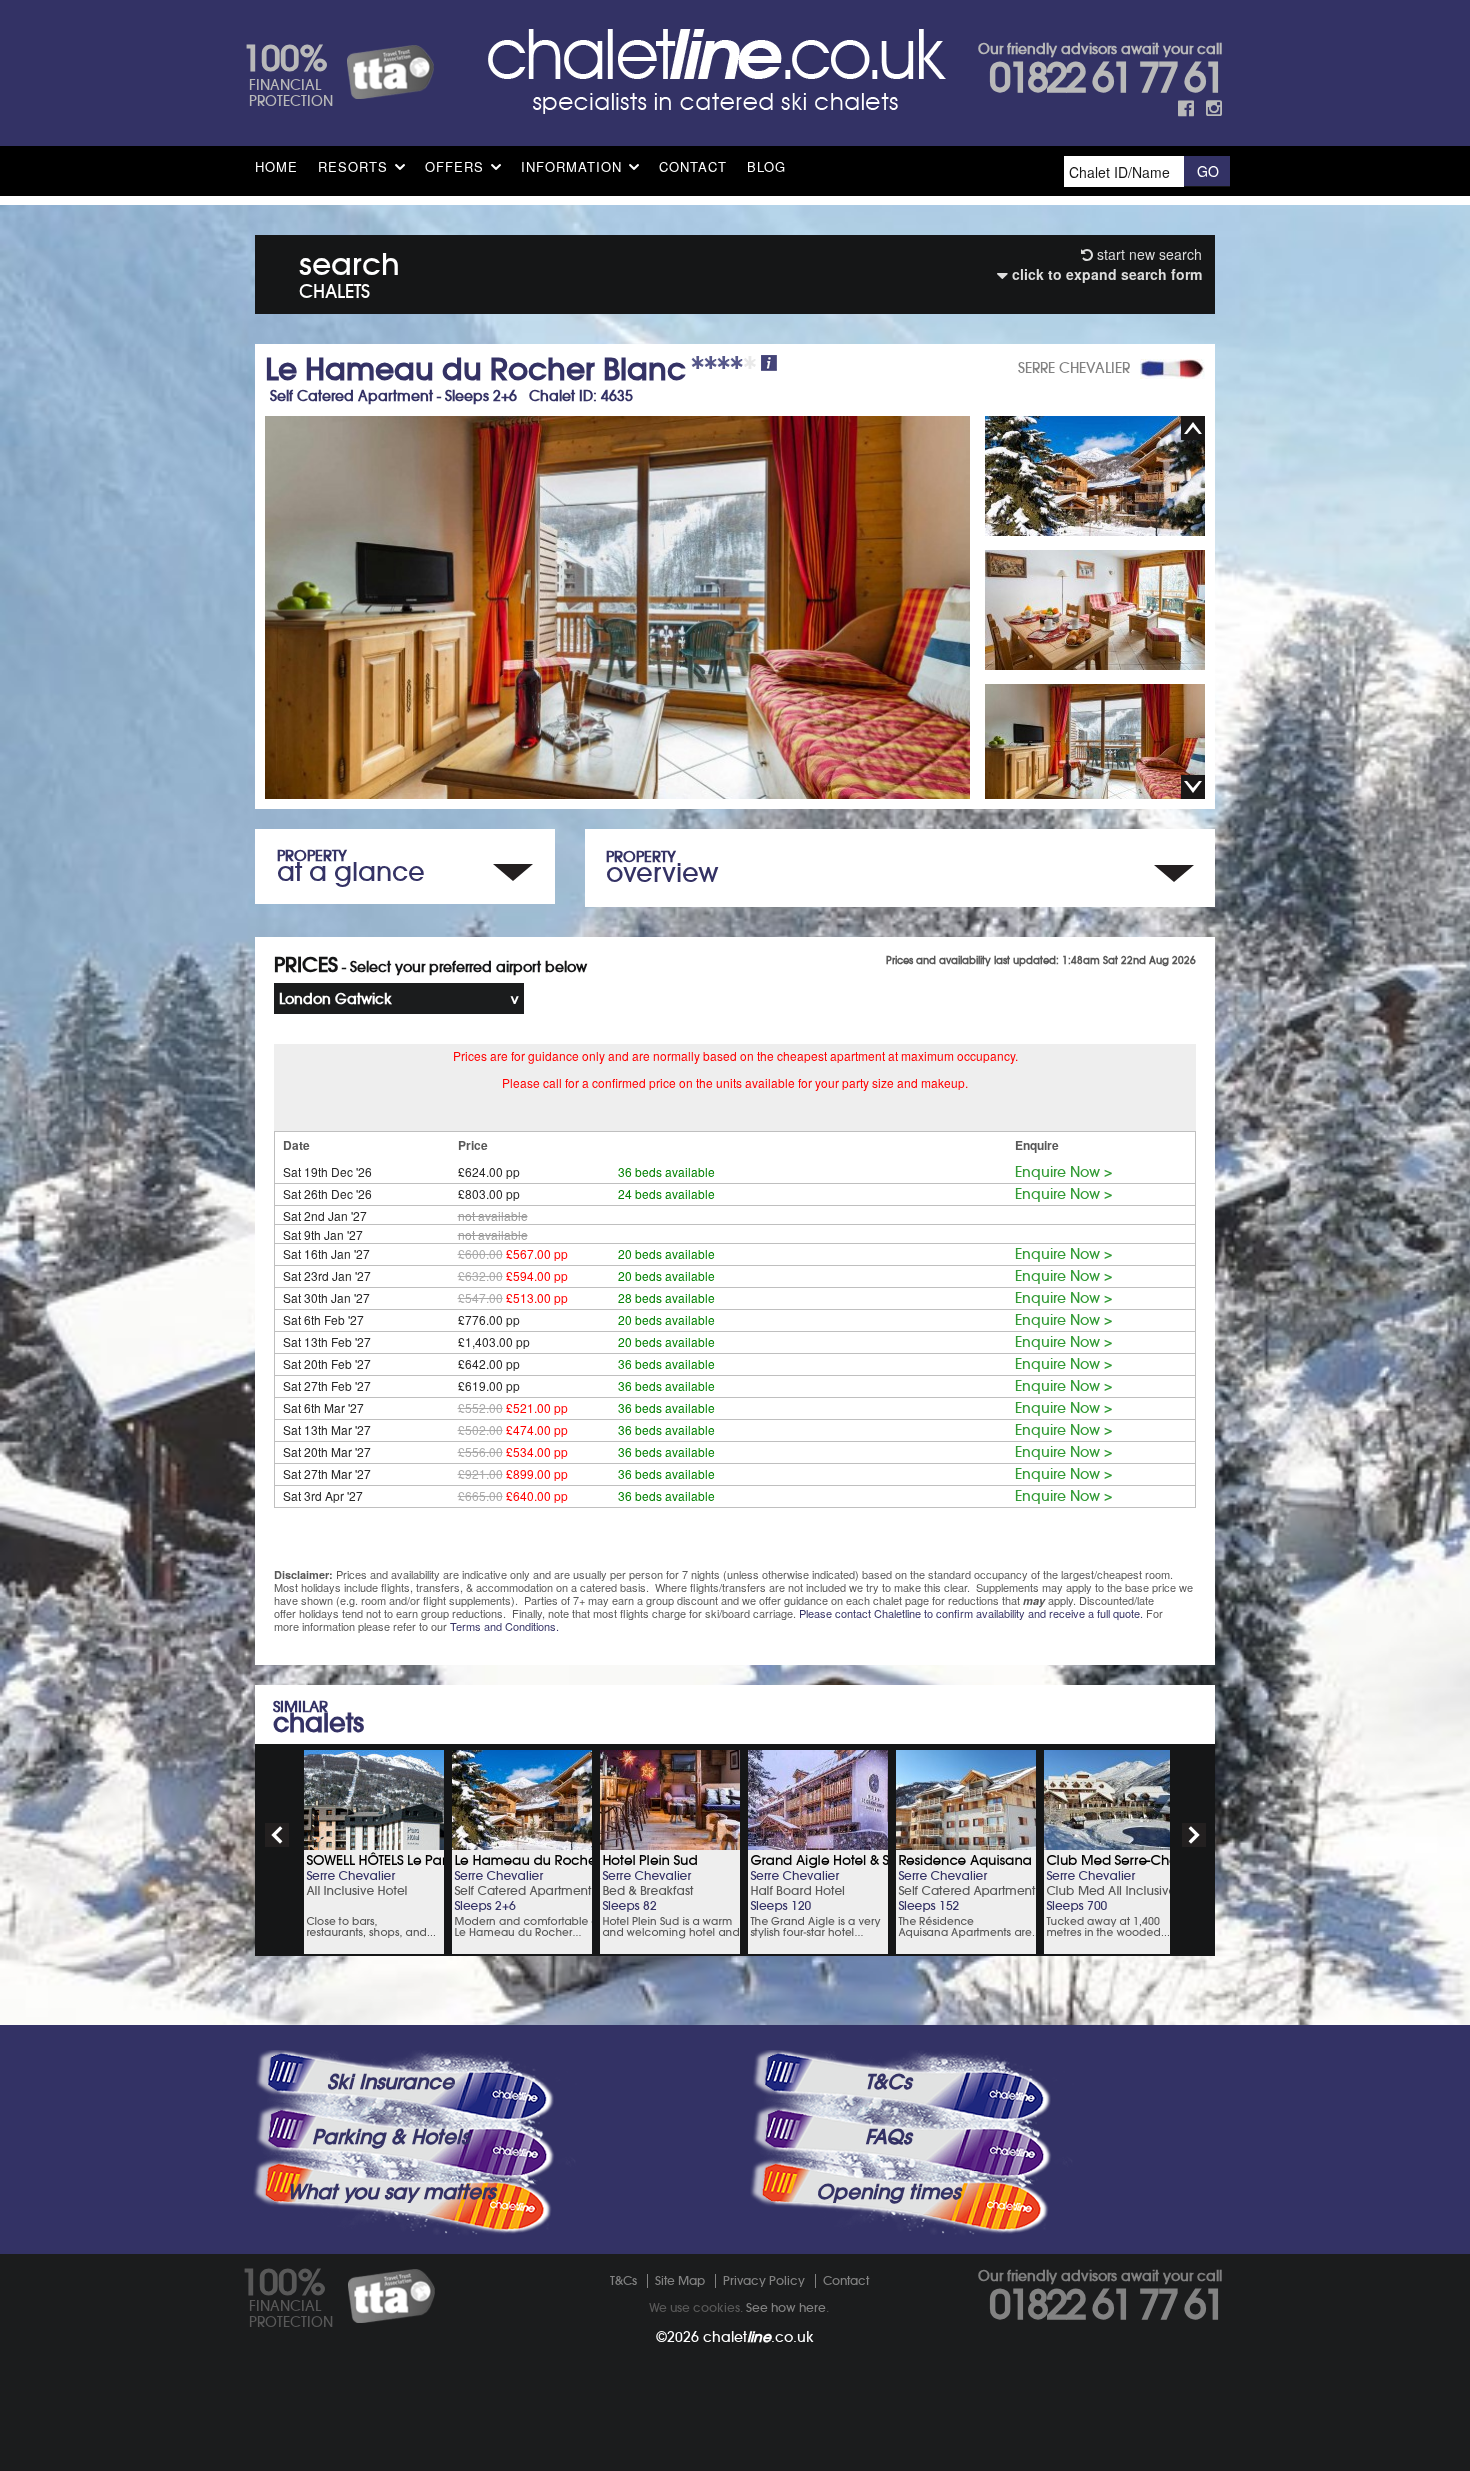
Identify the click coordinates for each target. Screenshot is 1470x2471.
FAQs (888, 2137)
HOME (276, 166)
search (349, 271)
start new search (1147, 254)
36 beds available (666, 1171)
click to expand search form (1105, 274)
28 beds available (666, 1297)
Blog (766, 166)
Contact (693, 166)
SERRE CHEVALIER (1074, 368)
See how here (786, 2307)
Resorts (353, 166)
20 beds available (666, 1253)
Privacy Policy (764, 2280)
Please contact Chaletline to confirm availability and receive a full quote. (971, 1613)
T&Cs (888, 2082)
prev (277, 1835)
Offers (454, 166)
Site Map (680, 2280)
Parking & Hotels (390, 2137)
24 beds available (666, 1193)
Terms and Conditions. (504, 1626)
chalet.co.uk (758, 2337)
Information (571, 166)
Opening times (888, 2192)
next (1194, 1835)
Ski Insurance (390, 2082)
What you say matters (391, 2192)
